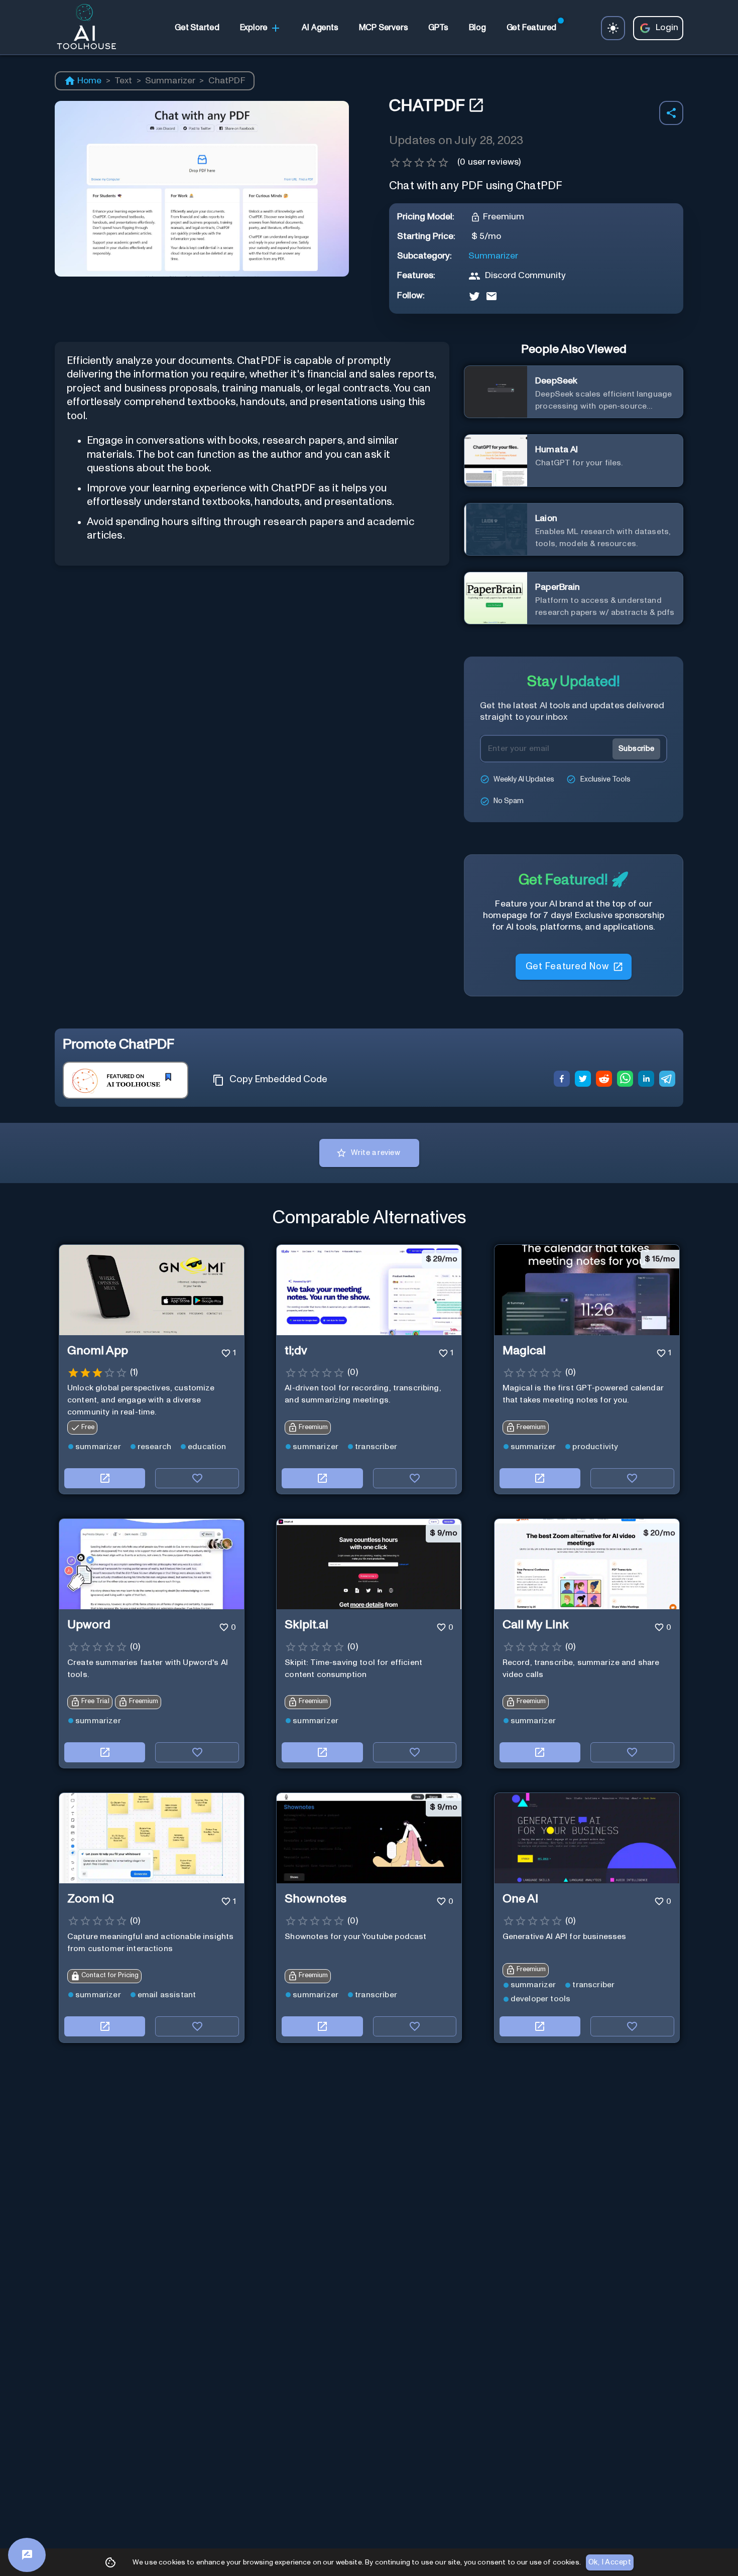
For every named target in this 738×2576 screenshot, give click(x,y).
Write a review (376, 1153)
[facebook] (562, 1080)
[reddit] (604, 1080)
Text (124, 81)
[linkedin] (646, 1080)
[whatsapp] (625, 1080)
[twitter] (583, 1080)
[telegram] (667, 1080)
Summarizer (170, 81)
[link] (197, 28)
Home (90, 81)
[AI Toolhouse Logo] (82, 28)
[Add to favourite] (197, 1478)
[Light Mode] (613, 28)
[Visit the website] (105, 1478)
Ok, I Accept (610, 2562)
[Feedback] (27, 2555)
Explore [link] (254, 28)
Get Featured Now (567, 967)
